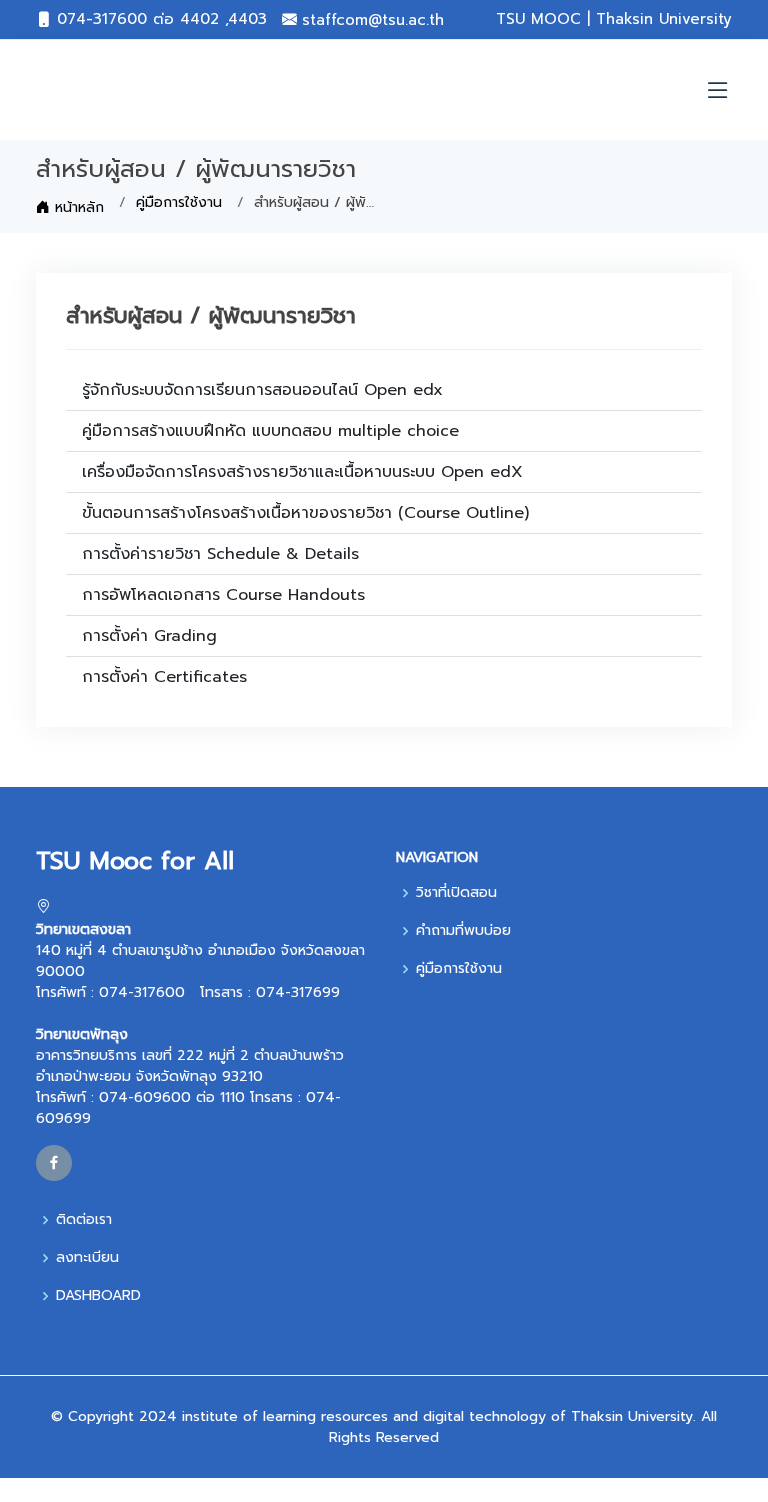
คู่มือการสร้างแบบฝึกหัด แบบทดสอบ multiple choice (270, 431)
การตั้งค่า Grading (149, 636)
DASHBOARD (98, 1296)
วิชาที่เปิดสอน (456, 893)
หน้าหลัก (77, 207)
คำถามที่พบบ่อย (463, 931)
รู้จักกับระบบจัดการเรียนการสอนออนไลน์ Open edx (262, 390)
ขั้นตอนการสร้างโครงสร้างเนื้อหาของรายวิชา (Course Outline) (305, 513)
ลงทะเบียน (87, 1258)
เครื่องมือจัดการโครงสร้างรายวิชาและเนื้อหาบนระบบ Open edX (302, 472)
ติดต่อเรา (84, 1220)
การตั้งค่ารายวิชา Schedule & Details (220, 554)
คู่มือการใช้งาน (179, 202)
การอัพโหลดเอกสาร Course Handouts (223, 595)
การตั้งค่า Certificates (164, 677)
